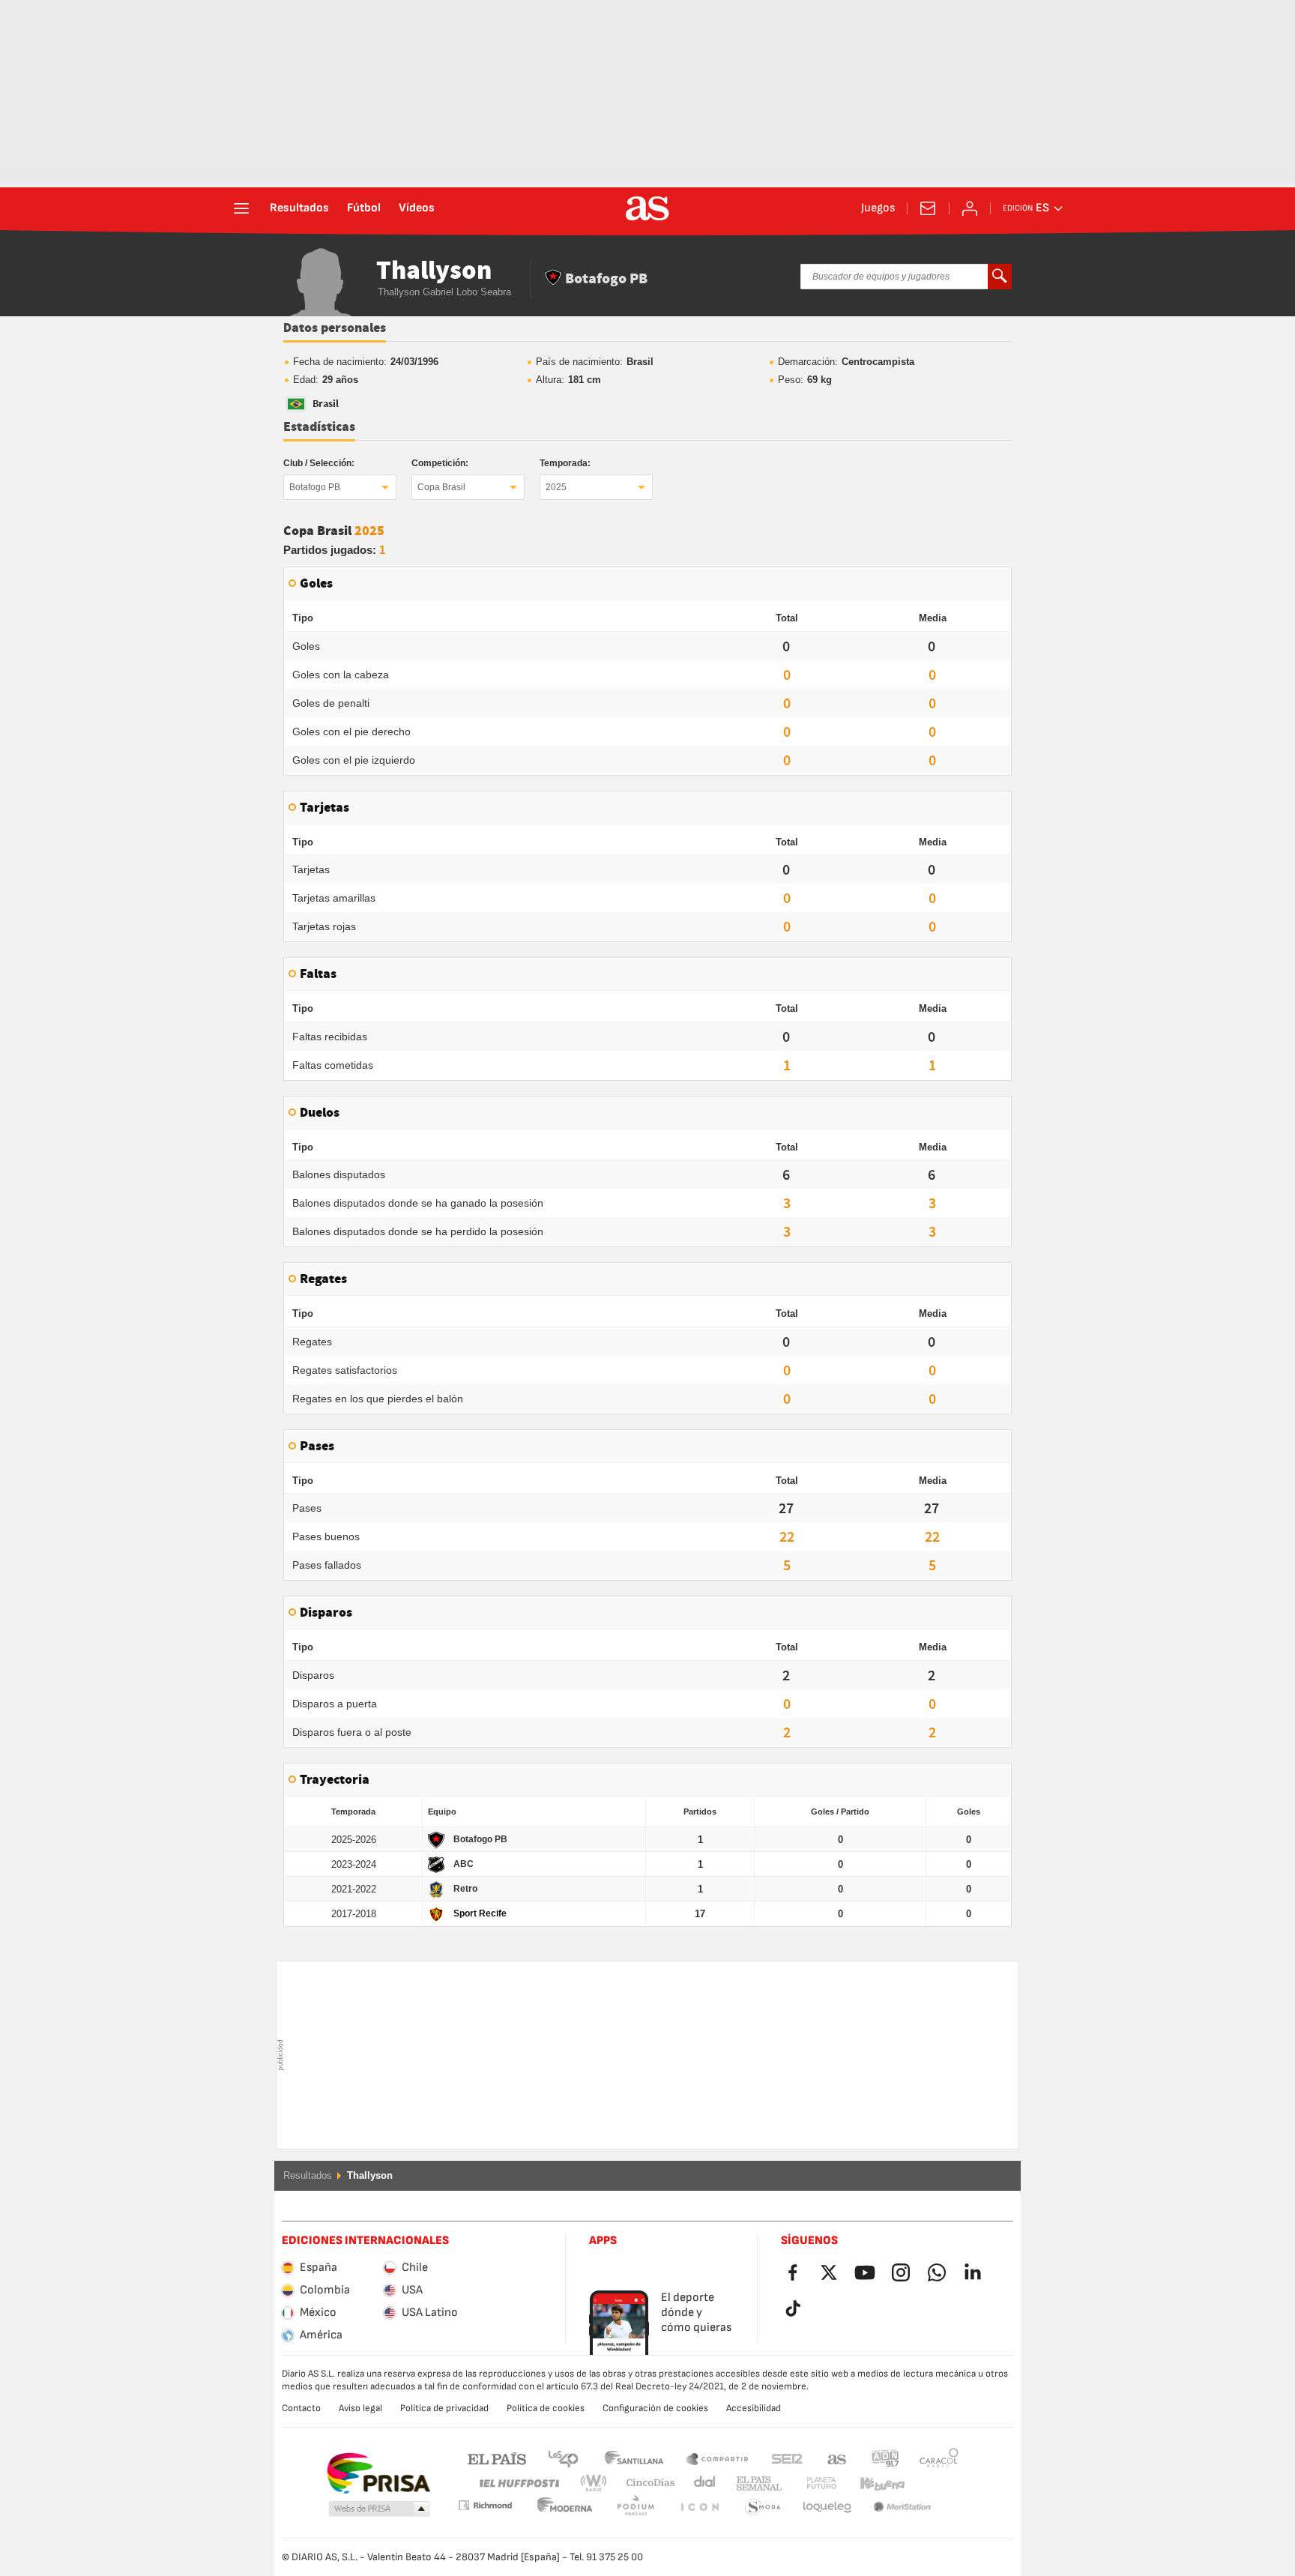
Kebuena (873, 2483)
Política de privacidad (444, 2408)
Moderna (485, 2505)
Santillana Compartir (717, 2458)
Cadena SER (787, 2458)
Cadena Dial (702, 2483)
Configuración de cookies (655, 2408)
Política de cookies (546, 2408)
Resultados (299, 208)
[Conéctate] (970, 208)
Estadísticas (319, 427)
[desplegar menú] (241, 208)
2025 (556, 487)
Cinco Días (645, 2483)
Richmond (934, 2483)
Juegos (878, 208)
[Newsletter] (928, 208)
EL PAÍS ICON (636, 2507)
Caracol (939, 2458)
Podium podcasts (565, 2507)
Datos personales (335, 328)
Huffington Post (518, 2483)
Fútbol (364, 208)
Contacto (301, 2408)
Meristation (827, 2507)
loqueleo (763, 2507)
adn (885, 2458)
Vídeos (417, 208)
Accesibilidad (754, 2408)
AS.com (837, 2458)
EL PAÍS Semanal (756, 2483)
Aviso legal (360, 2408)
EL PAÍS (497, 2458)
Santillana (634, 2458)
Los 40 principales (563, 2458)
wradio (598, 2483)
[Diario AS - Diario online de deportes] (647, 208)
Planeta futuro (809, 2483)
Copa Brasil (441, 487)
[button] (379, 2509)
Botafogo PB (315, 487)
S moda (699, 2507)
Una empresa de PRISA (378, 2473)
